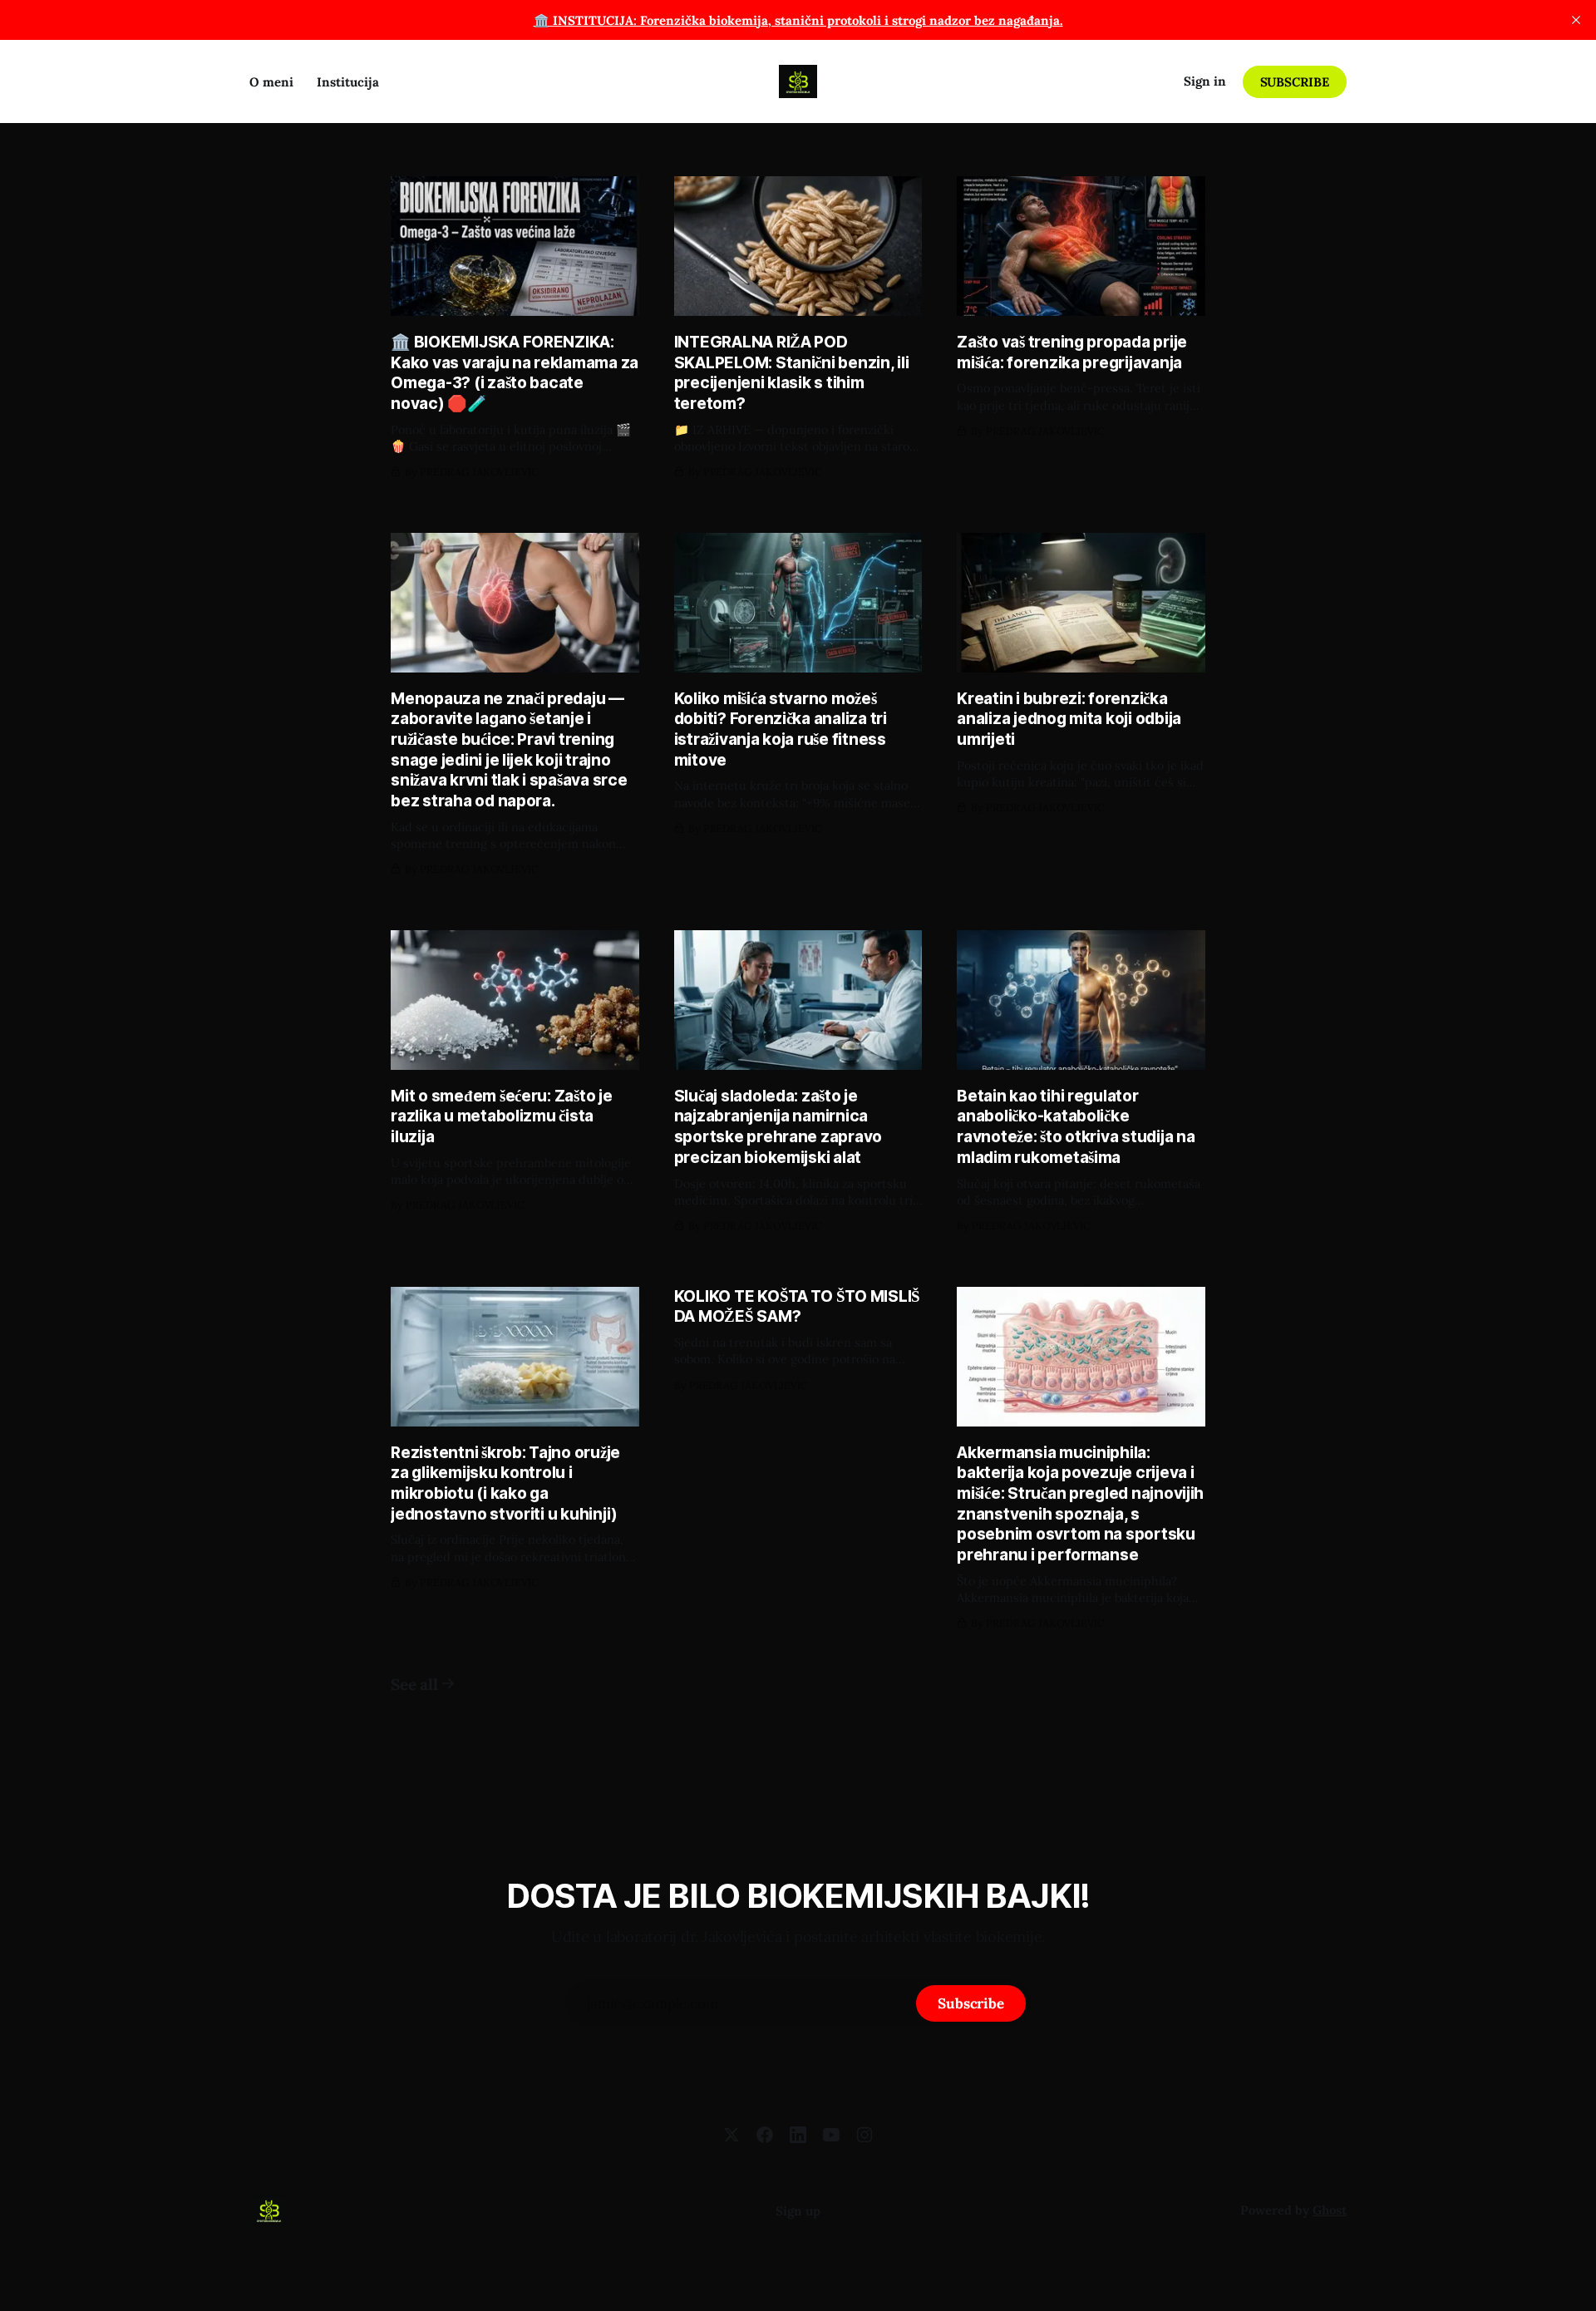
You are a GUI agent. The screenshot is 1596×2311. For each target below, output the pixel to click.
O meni (271, 82)
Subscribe (1295, 82)
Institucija (348, 82)
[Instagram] (864, 2135)
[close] (1576, 20)
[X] (731, 2135)
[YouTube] (831, 2135)
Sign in (1205, 81)
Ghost (1330, 2210)
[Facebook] (765, 2135)
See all (414, 1684)
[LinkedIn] (798, 2135)
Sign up (798, 2211)
